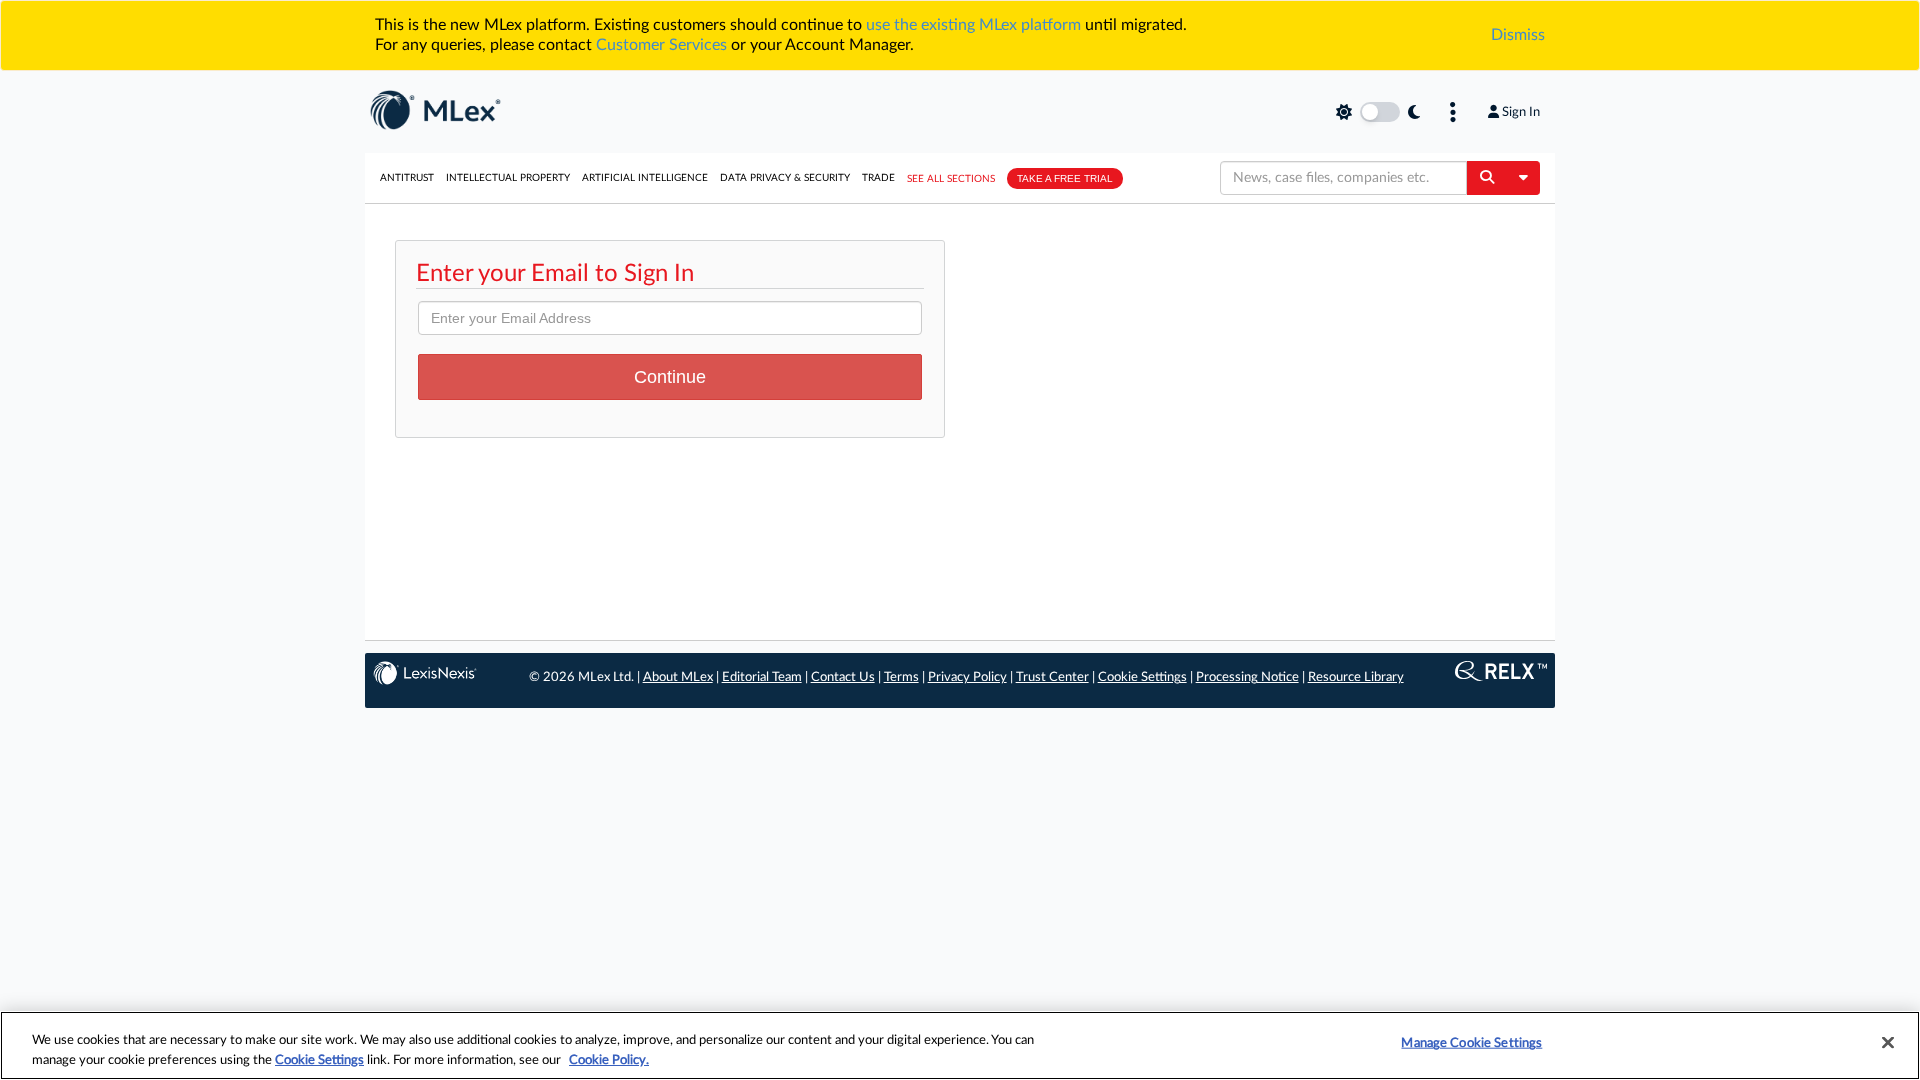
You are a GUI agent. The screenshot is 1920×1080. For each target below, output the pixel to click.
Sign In (1521, 112)
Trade (878, 178)
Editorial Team (762, 677)
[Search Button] (1486, 178)
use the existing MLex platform (973, 25)
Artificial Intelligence (645, 178)
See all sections (951, 179)
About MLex (678, 677)
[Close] (1888, 1043)
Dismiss (1518, 35)
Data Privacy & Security (785, 178)
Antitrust (407, 178)
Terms (901, 677)
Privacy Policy (967, 677)
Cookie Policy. (609, 1059)
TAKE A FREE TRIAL (1065, 178)
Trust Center (1052, 677)
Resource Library (1356, 677)
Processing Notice (1247, 677)
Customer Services (661, 45)
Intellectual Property (508, 178)
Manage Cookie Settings (1471, 1043)
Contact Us (843, 677)
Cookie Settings (1142, 677)
